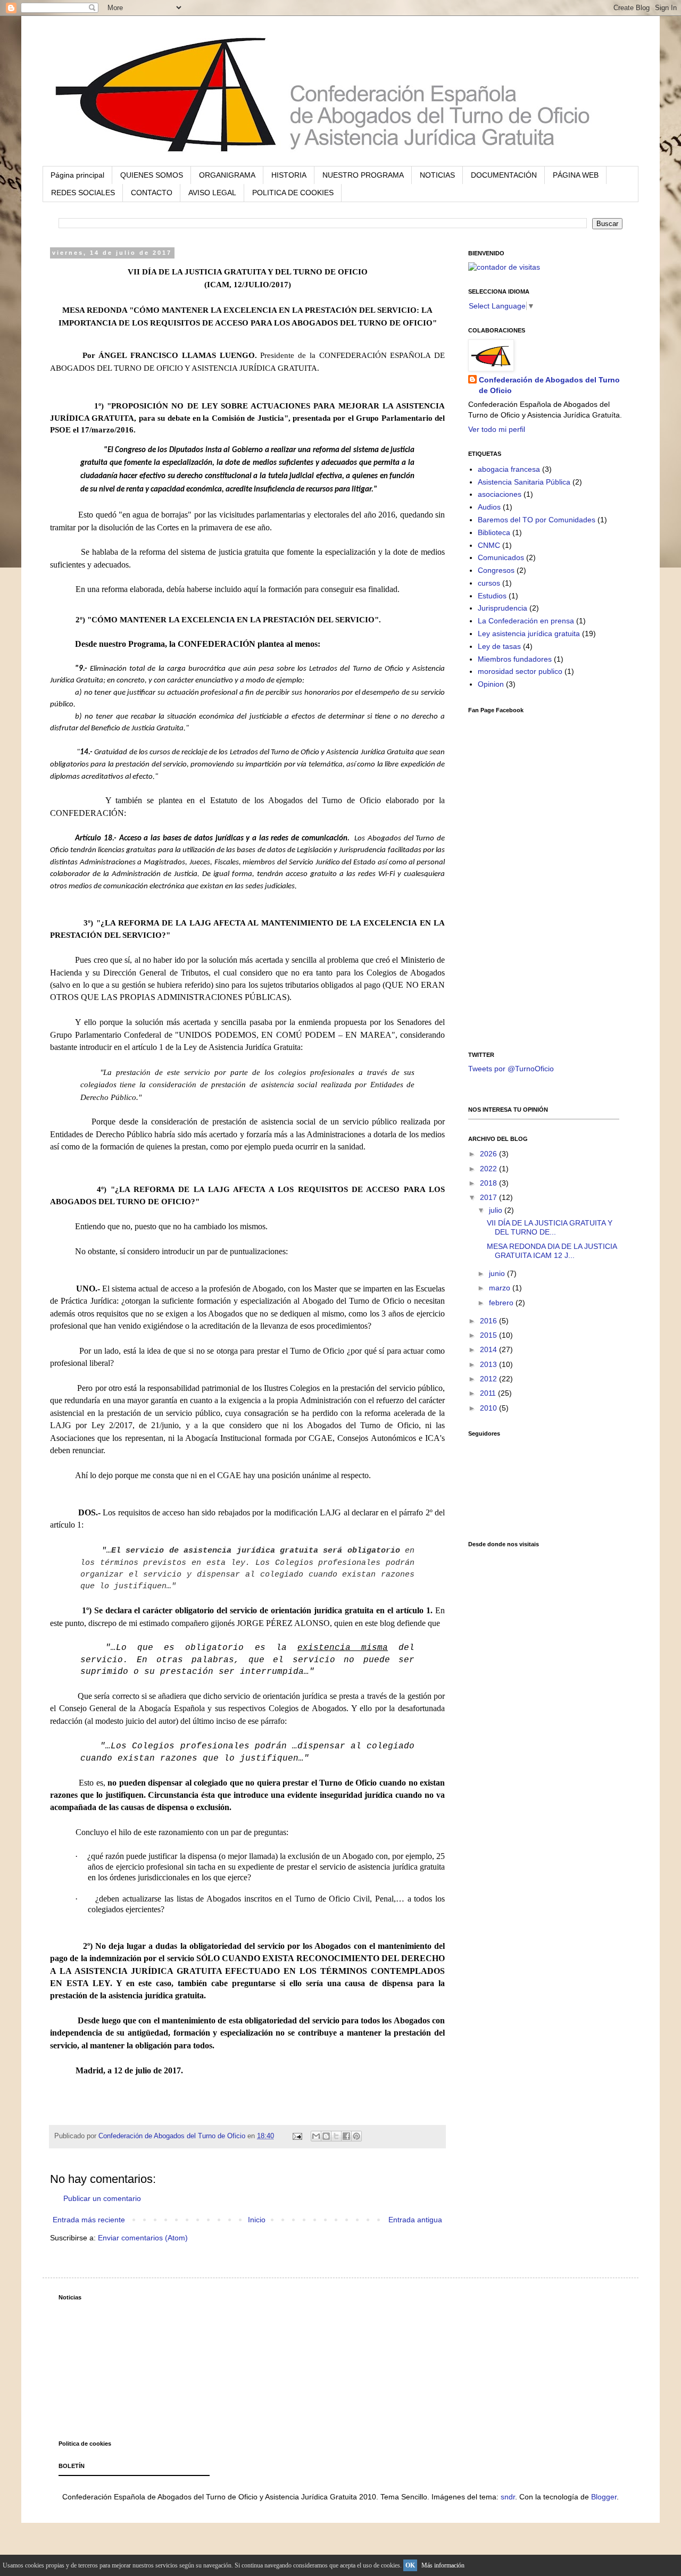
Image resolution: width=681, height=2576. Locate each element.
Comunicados (501, 557)
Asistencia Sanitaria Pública (524, 482)
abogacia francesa (509, 469)
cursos (489, 583)
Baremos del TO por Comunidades (537, 520)
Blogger (604, 2497)
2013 (489, 1364)
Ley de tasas (499, 646)
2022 (489, 1169)
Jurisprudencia (503, 608)
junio (498, 1273)
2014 (489, 1349)
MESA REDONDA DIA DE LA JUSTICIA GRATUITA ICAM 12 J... (552, 1251)
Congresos (496, 570)
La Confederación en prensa (526, 621)
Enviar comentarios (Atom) (143, 2238)
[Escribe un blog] (326, 2136)
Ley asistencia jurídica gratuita (529, 633)
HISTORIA (289, 175)
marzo (501, 1288)
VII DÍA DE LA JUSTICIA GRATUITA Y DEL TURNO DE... (550, 1227)
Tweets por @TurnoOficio (511, 1069)
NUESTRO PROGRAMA (363, 175)
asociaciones (500, 494)
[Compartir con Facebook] (346, 2136)
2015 (489, 1335)
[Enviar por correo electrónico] (316, 2136)
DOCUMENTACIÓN (504, 175)
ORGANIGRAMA (227, 175)
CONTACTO (152, 193)
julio (497, 1210)
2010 (489, 1408)
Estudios (492, 596)
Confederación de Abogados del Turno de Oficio (549, 385)
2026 (489, 1154)
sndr (508, 2497)
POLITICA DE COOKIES (293, 193)
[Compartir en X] (336, 2136)
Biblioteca (494, 532)
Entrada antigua (415, 2220)
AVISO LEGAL (212, 193)
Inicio (257, 2220)
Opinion (491, 684)
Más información (443, 2565)
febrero (502, 1303)
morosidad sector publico (520, 671)
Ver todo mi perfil (497, 429)
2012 (489, 1379)
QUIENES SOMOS (152, 175)
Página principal (77, 175)
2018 (489, 1183)
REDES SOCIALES (83, 193)
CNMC (489, 545)
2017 (489, 1197)
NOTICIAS (437, 175)
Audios (489, 507)
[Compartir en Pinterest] (356, 2136)
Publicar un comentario (102, 2198)
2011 (489, 1393)
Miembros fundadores (515, 659)
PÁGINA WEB (576, 175)
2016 (489, 1321)
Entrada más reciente (89, 2220)
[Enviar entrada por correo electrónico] (297, 2136)
